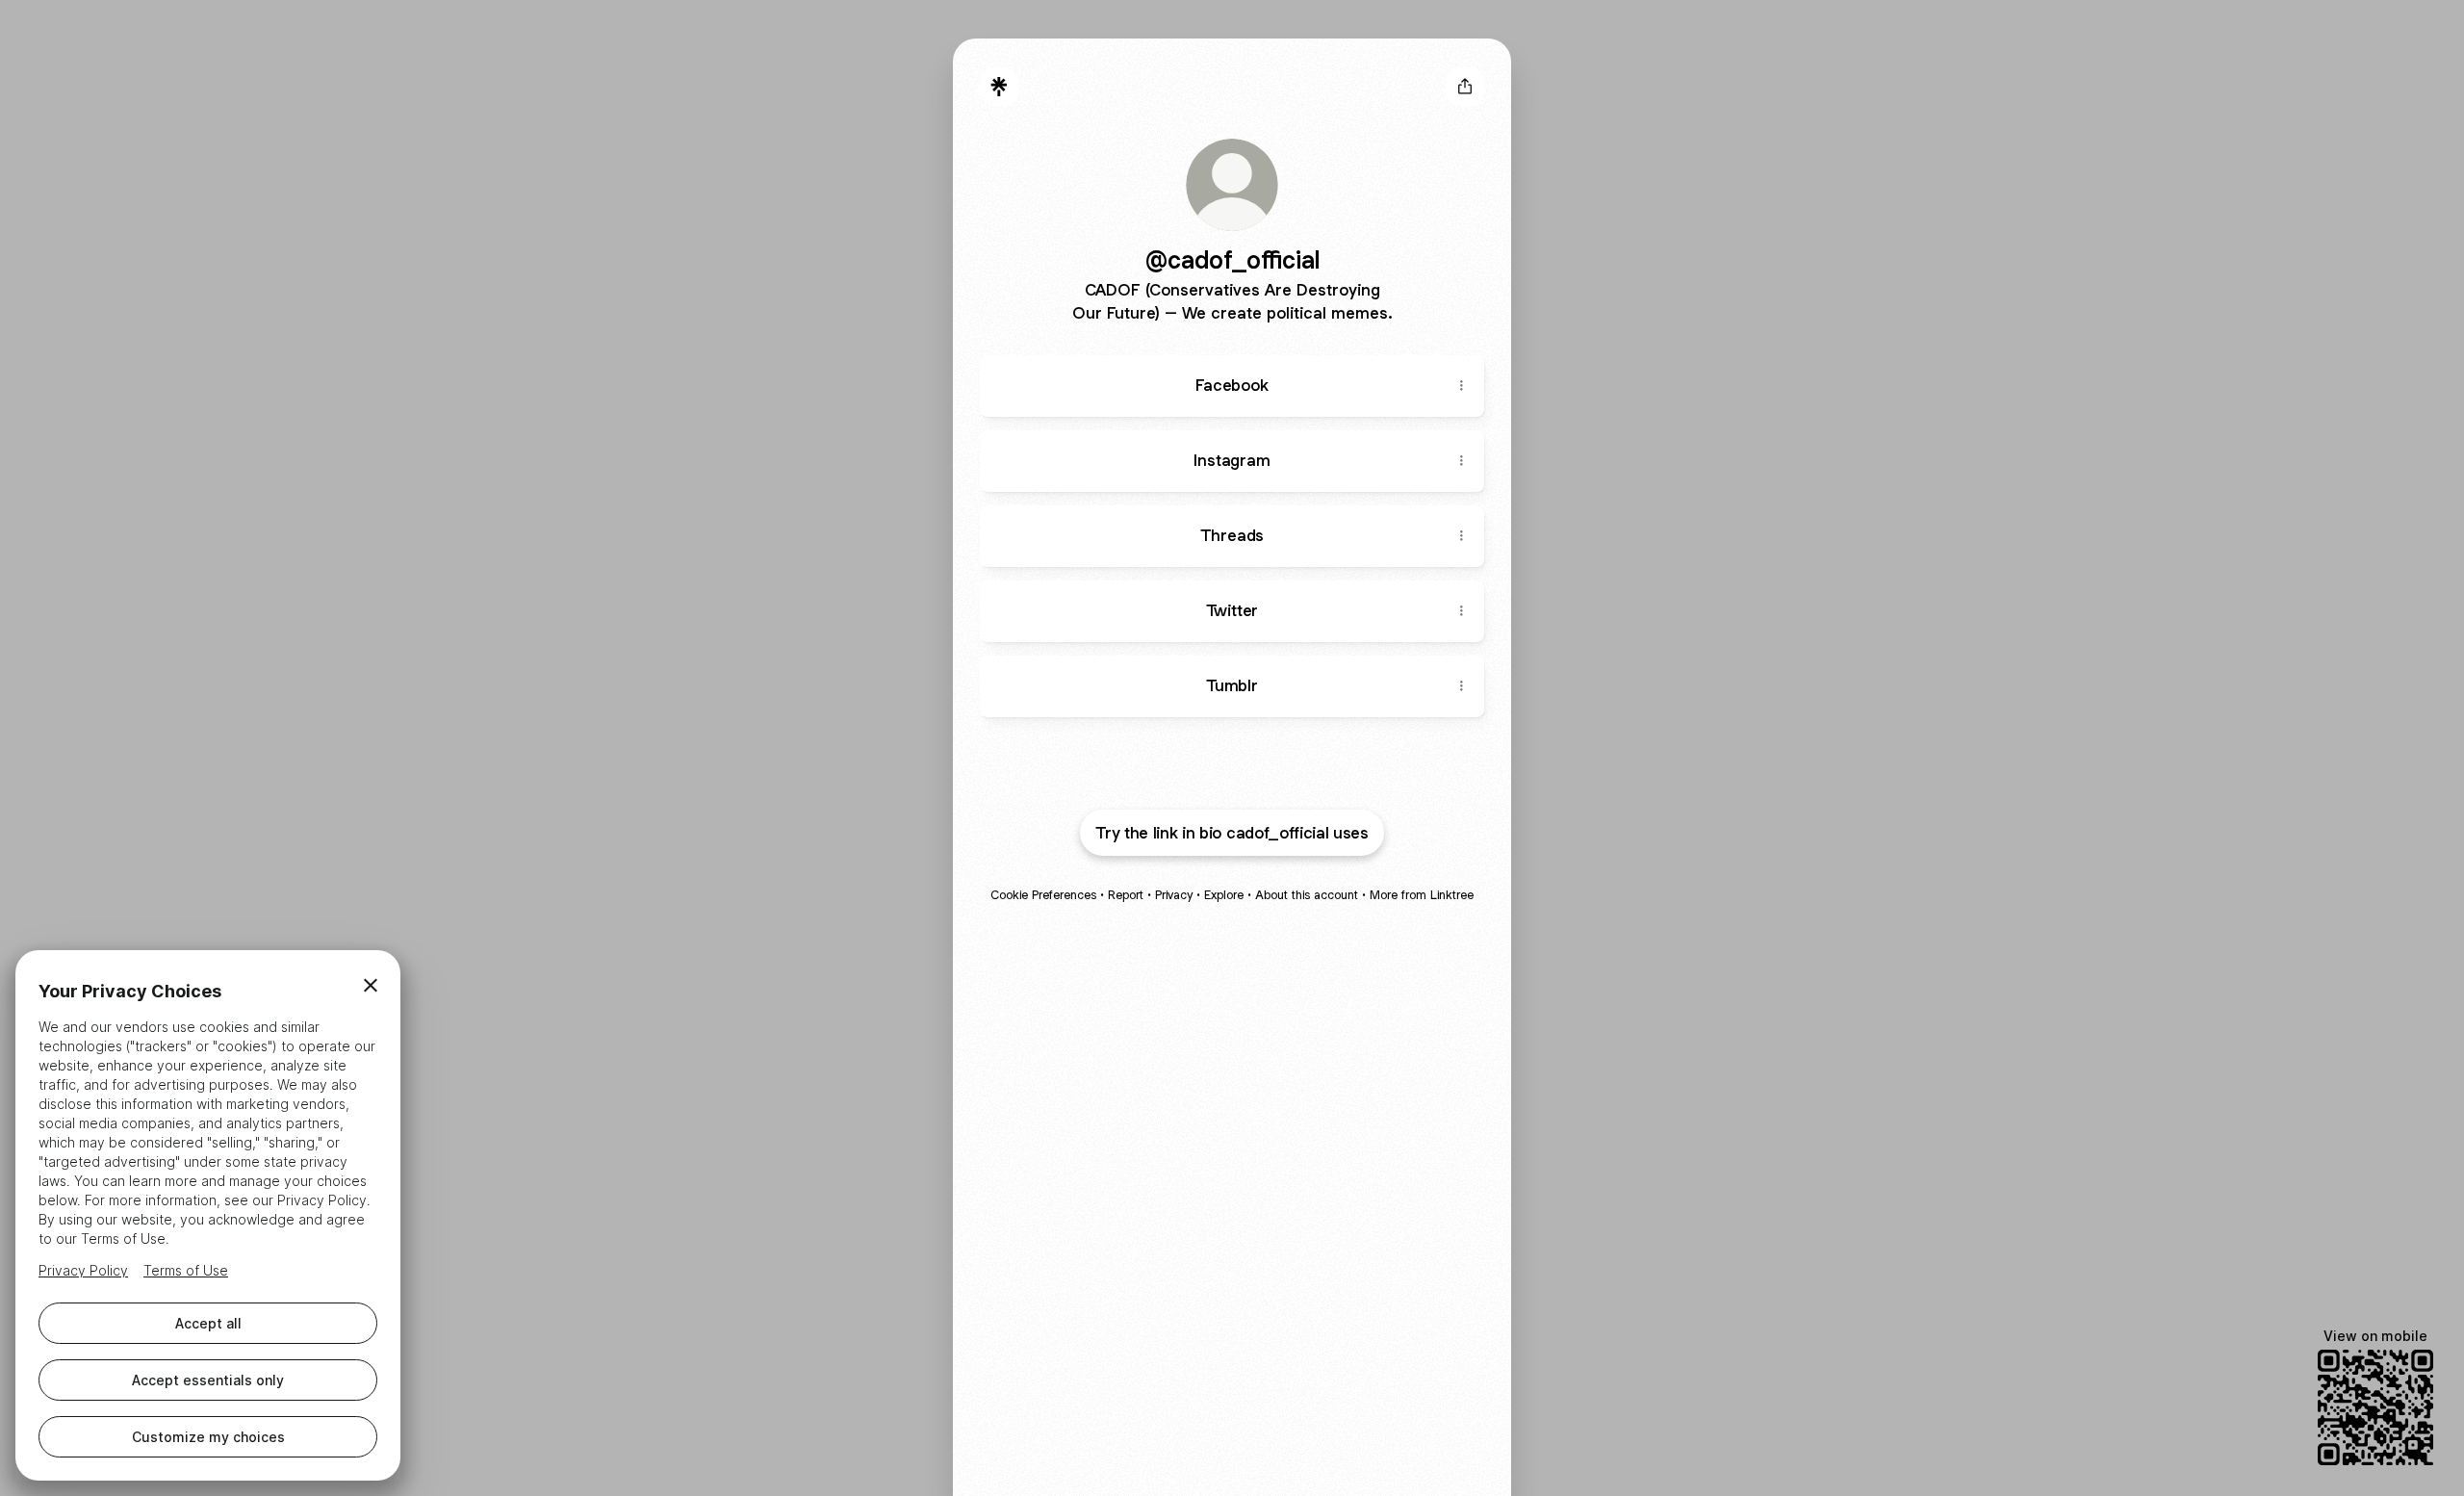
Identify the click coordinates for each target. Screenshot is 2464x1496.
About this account (1307, 895)
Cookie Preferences (1043, 895)
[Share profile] (1465, 87)
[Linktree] (999, 87)
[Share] (1461, 386)
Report (1126, 895)
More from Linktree (1422, 895)
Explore (1224, 895)
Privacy (1174, 895)
